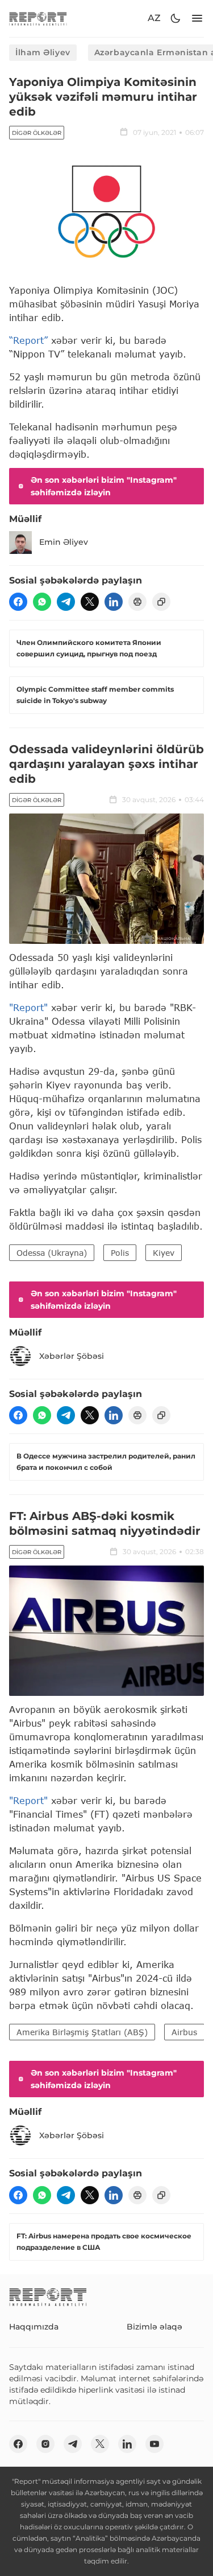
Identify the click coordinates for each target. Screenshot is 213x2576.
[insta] (45, 2444)
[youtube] (154, 2444)
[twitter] (90, 602)
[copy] (161, 602)
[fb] (18, 602)
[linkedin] (114, 602)
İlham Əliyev (43, 52)
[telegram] (66, 602)
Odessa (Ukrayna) (52, 1253)
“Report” (28, 340)
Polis (120, 1253)
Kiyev (164, 1253)
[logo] (38, 19)
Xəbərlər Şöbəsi (72, 1356)
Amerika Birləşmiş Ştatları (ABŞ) (82, 2032)
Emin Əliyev (64, 542)
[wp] (42, 602)
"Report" (28, 1007)
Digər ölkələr (37, 133)
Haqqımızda (34, 2327)
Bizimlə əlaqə (154, 2327)
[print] (137, 602)
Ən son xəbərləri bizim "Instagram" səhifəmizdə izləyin (104, 486)
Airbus (184, 2032)
